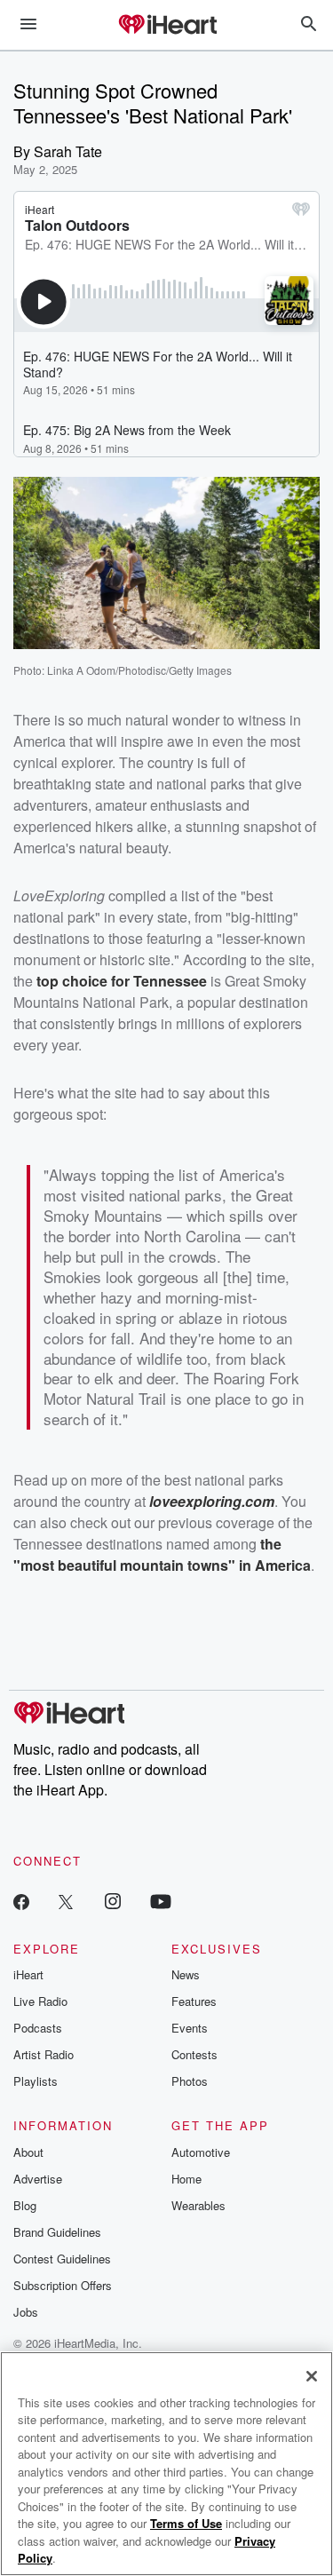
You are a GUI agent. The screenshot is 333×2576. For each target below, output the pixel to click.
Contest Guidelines (62, 2259)
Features (194, 2001)
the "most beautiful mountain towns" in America (162, 1554)
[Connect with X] (66, 1901)
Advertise (38, 2179)
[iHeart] (167, 26)
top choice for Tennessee (122, 981)
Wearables (198, 2205)
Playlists (36, 2081)
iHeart (28, 1974)
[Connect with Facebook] (21, 1901)
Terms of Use (186, 2523)
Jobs (26, 2312)
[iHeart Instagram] (113, 1901)
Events (190, 2028)
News (186, 1974)
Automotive (201, 2152)
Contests (194, 2054)
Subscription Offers (63, 2285)
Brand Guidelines (57, 2232)
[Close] (312, 2376)
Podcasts (38, 2028)
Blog (25, 2205)
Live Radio (40, 2001)
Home (186, 2179)
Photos (190, 2081)
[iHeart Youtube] (161, 1901)
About (28, 2152)
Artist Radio (44, 2054)
